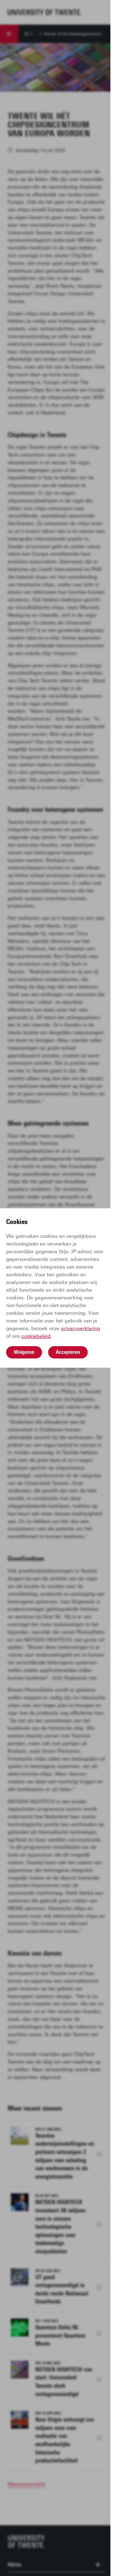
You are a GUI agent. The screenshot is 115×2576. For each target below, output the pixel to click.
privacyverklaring (81, 1328)
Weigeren (24, 1352)
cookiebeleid (36, 1336)
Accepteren (68, 1352)
